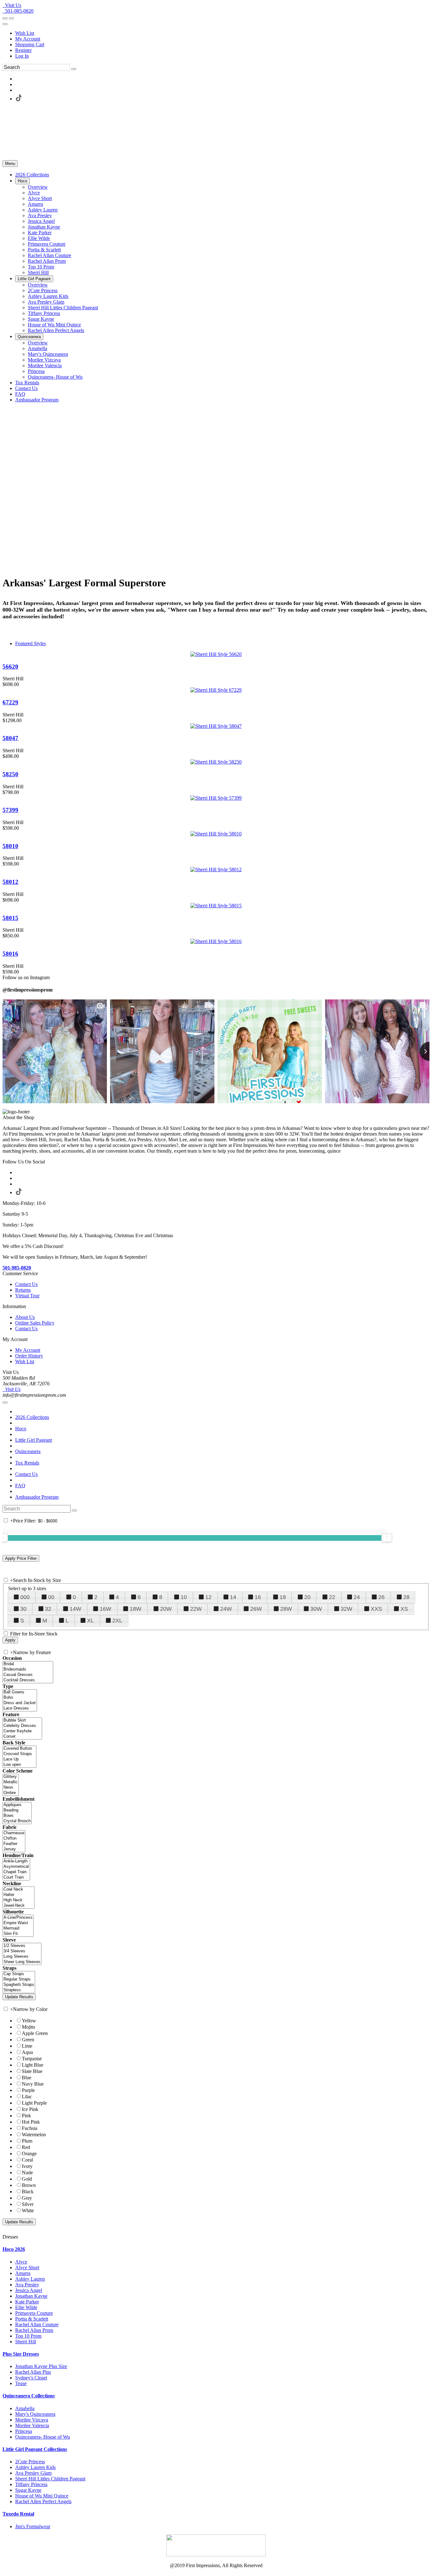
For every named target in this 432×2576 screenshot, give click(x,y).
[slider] (387, 1538)
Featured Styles (31, 643)
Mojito (28, 2027)
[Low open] (19, 1765)
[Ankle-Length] (16, 1861)
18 (283, 1597)
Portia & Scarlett (32, 2319)
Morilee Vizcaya (32, 2420)
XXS (376, 1609)
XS (404, 1609)
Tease (21, 2383)
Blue (27, 2078)
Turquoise (32, 2059)
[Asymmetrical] (16, 1867)
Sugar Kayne (28, 2490)
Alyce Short (27, 2267)
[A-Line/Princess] (18, 1918)
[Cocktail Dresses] (28, 1680)
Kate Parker (27, 2302)
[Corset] (22, 1737)
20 (307, 1597)
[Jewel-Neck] (19, 1906)
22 (332, 1597)
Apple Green (35, 2033)
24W (226, 1609)
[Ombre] (11, 1793)
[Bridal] (28, 1664)
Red (26, 2147)
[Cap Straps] (19, 1974)
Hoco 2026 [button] (14, 2249)
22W (196, 1609)
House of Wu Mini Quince (42, 2496)
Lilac (27, 2097)
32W (346, 1609)
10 (184, 1597)
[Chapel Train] (16, 1872)
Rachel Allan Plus (33, 2372)
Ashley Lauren (30, 2279)
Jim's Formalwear (33, 2526)
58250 (10, 774)
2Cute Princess (30, 2462)
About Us (25, 1317)
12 (208, 1597)
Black (28, 2192)
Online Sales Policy (35, 1323)
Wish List (25, 33)
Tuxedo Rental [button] (18, 2514)
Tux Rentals (27, 1463)
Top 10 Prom (28, 2336)
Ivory (27, 2166)
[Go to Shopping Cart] (5, 18)
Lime (27, 2046)
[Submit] (74, 69)
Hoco (21, 1429)
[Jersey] (14, 1849)
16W (105, 1609)
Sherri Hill (26, 2342)
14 (233, 1597)
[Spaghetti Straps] (19, 1985)
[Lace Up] (19, 1759)
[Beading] (17, 1810)
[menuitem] (222, 33)
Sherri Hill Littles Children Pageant (50, 2479)
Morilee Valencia (32, 2425)
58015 (10, 918)
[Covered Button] (19, 1749)
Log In (22, 56)
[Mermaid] (18, 1928)
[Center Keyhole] (22, 1731)
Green (28, 2040)
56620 (10, 667)
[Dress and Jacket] (20, 1703)
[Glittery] (11, 1777)
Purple (28, 2090)
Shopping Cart (30, 44)
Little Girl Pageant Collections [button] (35, 2449)
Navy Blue (33, 2084)
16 (258, 1597)
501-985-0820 (18, 11)
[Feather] (14, 1844)
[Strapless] (19, 1990)
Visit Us (12, 5)
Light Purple (34, 2103)
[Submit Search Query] (74, 1510)
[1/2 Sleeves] (22, 1946)
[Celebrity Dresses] (22, 1726)
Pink (26, 2116)
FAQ (20, 1486)
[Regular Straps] (19, 1979)
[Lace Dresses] (20, 1708)
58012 (10, 882)
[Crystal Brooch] (17, 1821)
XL (90, 1621)
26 (381, 1597)
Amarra (23, 2273)
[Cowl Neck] (19, 1889)
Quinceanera (28, 1451)
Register (23, 50)
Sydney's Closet (31, 2378)
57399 (10, 810)
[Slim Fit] (18, 1934)
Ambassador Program (37, 1497)
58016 (10, 954)
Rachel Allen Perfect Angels (43, 2501)
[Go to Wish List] (11, 18)
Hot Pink (31, 2122)
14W (75, 1609)
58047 (10, 738)
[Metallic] (11, 1782)
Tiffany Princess (31, 2484)
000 (25, 1597)
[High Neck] (19, 1900)
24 (357, 1597)
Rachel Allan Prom (34, 2330)
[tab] (216, 2249)
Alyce (21, 2262)
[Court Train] (16, 1877)
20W (166, 1609)
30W (316, 1609)
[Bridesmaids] (28, 1669)
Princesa (24, 2431)
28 (406, 1597)
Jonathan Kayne (31, 2296)
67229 (10, 702)
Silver (28, 2204)
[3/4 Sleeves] (22, 1951)
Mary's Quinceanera (35, 2414)
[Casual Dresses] (28, 1675)
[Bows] (17, 1816)
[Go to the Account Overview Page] (5, 24)
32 (48, 1609)
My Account (28, 39)
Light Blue (33, 2065)
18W (136, 1609)
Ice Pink (30, 2109)
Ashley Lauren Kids (35, 2467)
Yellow (29, 2021)
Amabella (25, 2408)
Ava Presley (27, 2285)
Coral (27, 2160)
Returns (23, 1290)
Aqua (27, 2052)
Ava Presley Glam (33, 2473)
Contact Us (26, 1284)
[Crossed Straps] (19, 1754)
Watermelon (34, 2135)
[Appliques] (17, 1805)
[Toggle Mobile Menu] (5, 1402)
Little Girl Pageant (34, 1440)
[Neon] (11, 1788)
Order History (29, 1356)
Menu (10, 164)
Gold (27, 2179)
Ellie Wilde (26, 2307)
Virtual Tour (27, 1296)
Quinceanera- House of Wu (43, 2437)
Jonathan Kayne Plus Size (41, 2366)
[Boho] (20, 1698)
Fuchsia (30, 2128)
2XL (117, 1621)
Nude (27, 2173)
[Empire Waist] (18, 1923)
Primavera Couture (34, 2313)
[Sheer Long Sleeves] (22, 1962)
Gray (27, 2198)
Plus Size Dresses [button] (21, 2354)
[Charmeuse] (14, 1833)
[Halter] (19, 1895)
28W (286, 1609)
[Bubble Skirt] (22, 1720)
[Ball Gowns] (20, 1692)
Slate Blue (32, 2071)
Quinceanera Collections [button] (29, 2396)
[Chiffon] (14, 1839)
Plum (27, 2141)
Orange (29, 2154)
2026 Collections (32, 1417)
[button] (32, 175)
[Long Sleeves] (22, 1957)
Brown (29, 2185)
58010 (10, 846)
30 (23, 1609)
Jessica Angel (29, 2290)
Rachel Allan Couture (37, 2324)
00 (51, 1597)
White (28, 2211)
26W (256, 1609)
